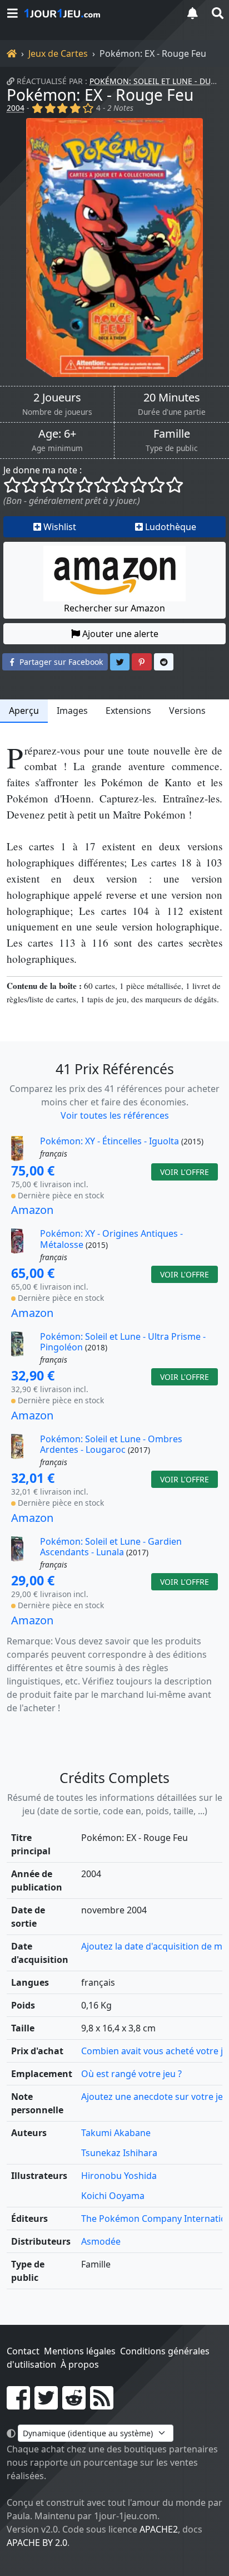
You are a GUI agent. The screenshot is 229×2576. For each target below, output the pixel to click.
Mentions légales (80, 2351)
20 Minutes (172, 398)
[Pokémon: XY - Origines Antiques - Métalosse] (24, 1246)
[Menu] (12, 13)
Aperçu (24, 711)
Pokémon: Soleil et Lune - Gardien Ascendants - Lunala (111, 1547)
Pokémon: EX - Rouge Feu (100, 95)
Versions (187, 711)
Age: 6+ (57, 434)
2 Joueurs (57, 398)
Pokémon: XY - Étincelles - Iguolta (109, 1141)
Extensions (128, 711)
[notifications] (192, 13)
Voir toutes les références (115, 1115)
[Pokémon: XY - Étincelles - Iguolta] (24, 1149)
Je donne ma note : (43, 470)
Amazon (32, 1210)
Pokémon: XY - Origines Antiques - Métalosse (111, 1239)
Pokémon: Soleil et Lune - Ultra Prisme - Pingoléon (123, 1342)
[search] (217, 13)
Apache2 (159, 2529)
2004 (16, 108)
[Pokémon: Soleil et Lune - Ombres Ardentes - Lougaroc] (24, 1451)
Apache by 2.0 (37, 2543)
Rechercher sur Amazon (114, 608)
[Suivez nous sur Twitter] (46, 2404)
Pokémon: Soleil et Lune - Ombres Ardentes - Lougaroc (111, 1444)
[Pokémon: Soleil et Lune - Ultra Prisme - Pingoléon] (24, 1349)
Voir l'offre (185, 1172)
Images (72, 711)
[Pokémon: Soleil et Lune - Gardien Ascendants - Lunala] (24, 1554)
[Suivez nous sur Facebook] (18, 2404)
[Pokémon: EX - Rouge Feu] (114, 248)
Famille (172, 434)
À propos (80, 2364)
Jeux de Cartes (58, 53)
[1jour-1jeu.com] (98, 13)
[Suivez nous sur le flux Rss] (102, 2404)
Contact (23, 2351)
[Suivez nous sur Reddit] (74, 2404)
